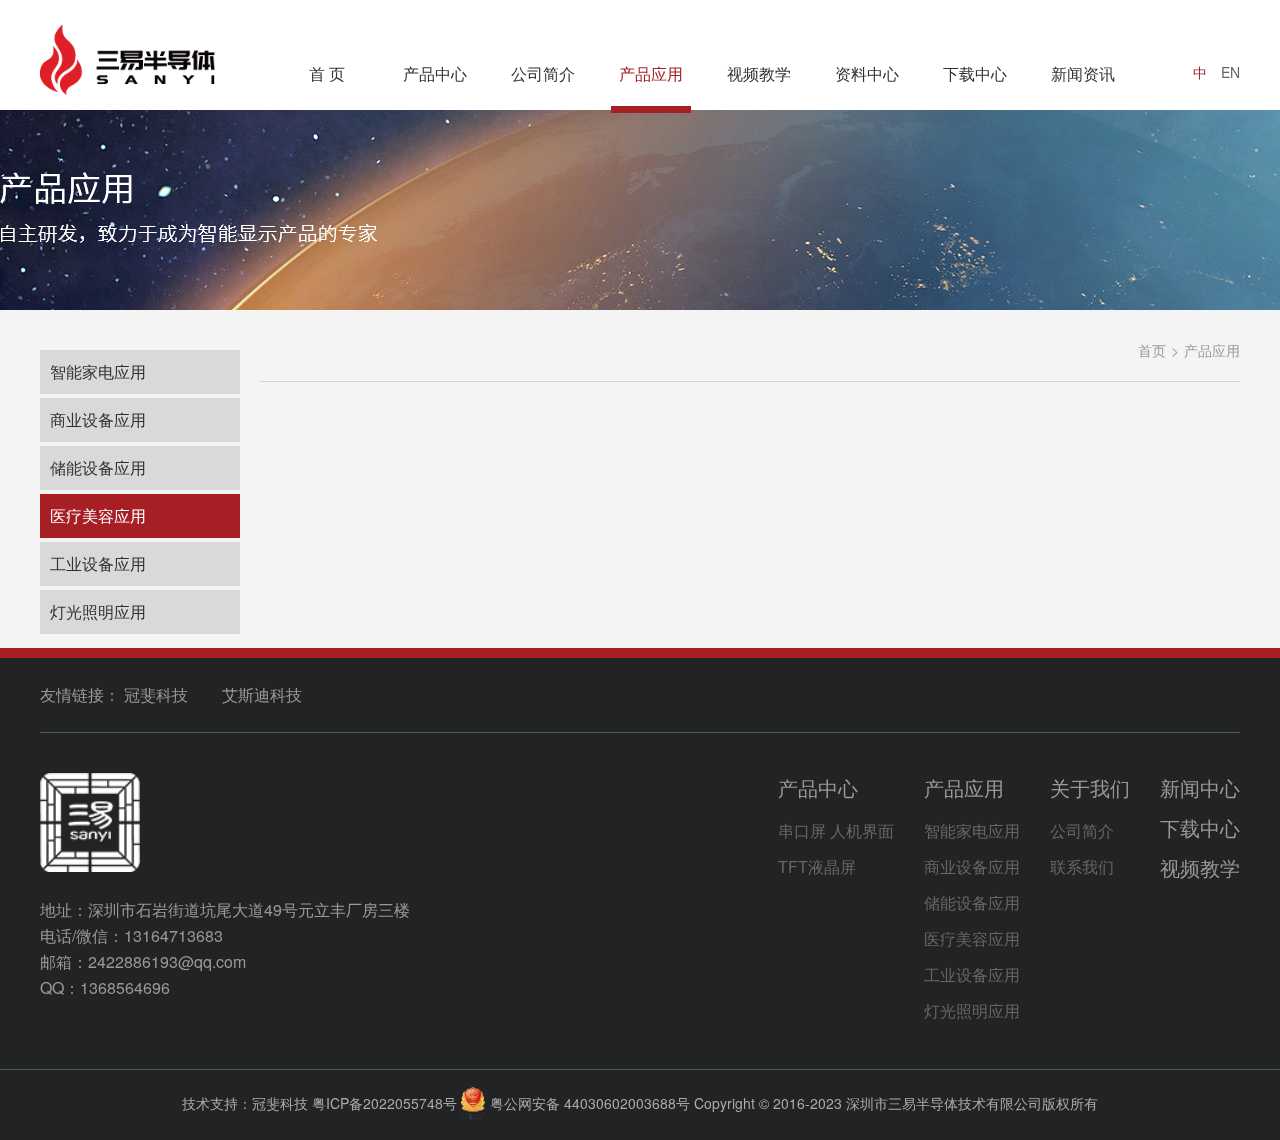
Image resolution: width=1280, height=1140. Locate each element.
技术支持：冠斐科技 (245, 1103)
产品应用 (651, 73)
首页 (1152, 350)
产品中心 (435, 73)
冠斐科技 (156, 694)
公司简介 (543, 73)
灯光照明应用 (98, 611)
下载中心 (975, 73)
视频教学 (759, 73)
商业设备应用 (98, 419)
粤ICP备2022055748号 (384, 1103)
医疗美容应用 (98, 515)
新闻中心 (1200, 787)
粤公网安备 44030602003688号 (590, 1103)
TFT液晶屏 (817, 866)
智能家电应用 (98, 371)
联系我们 (1082, 866)
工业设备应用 (98, 563)
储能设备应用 (98, 467)
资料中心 (867, 73)
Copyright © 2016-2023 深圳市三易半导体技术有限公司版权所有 (896, 1103)
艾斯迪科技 (262, 694)
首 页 (327, 73)
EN (1230, 72)
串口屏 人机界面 (836, 830)
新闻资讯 (1083, 73)
